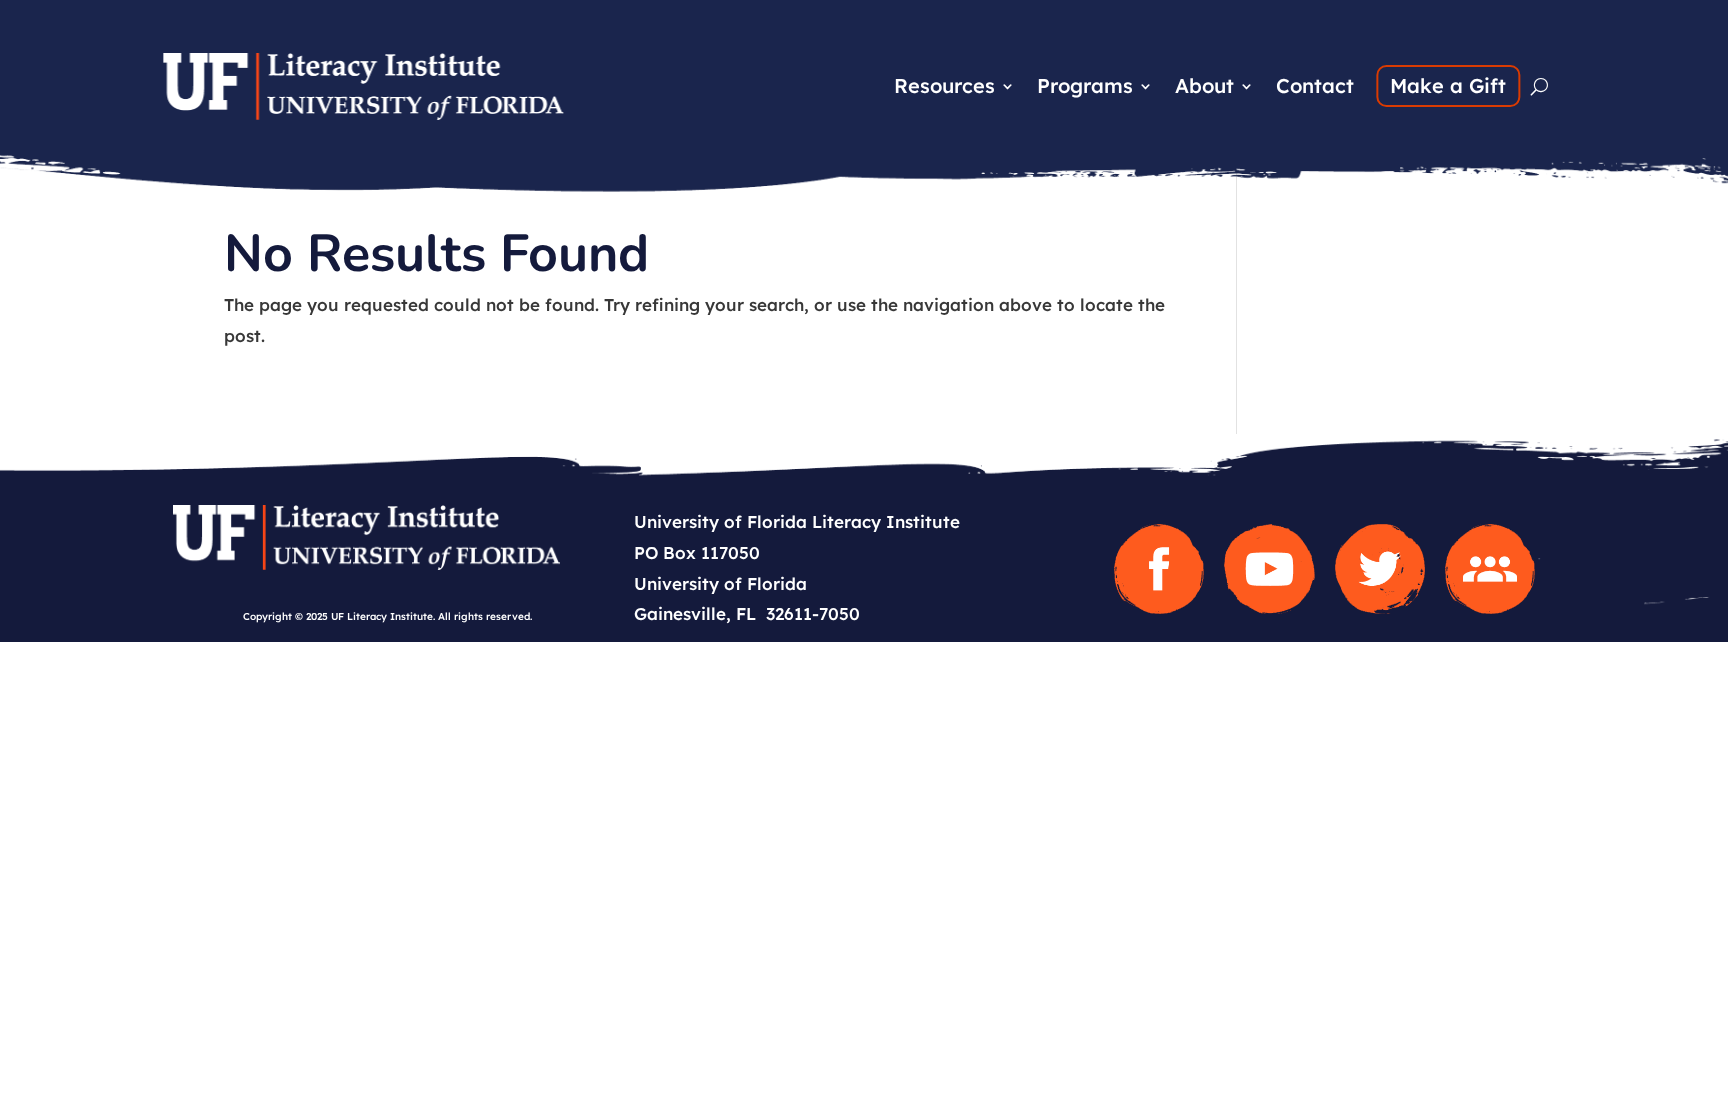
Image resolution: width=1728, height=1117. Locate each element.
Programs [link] (1085, 88)
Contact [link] (1315, 88)
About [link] (1204, 88)
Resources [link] (944, 88)
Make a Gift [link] (1448, 85)
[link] (363, 113)
